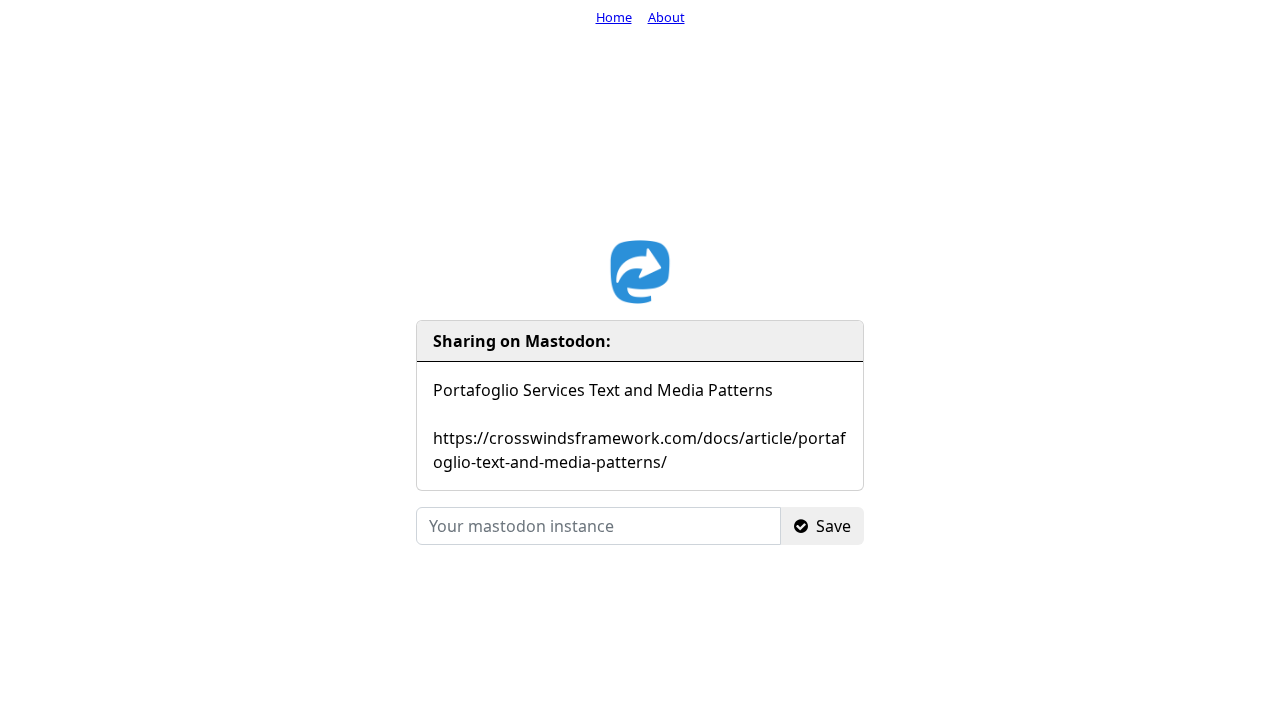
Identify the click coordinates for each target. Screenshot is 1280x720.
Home (614, 17)
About (666, 17)
